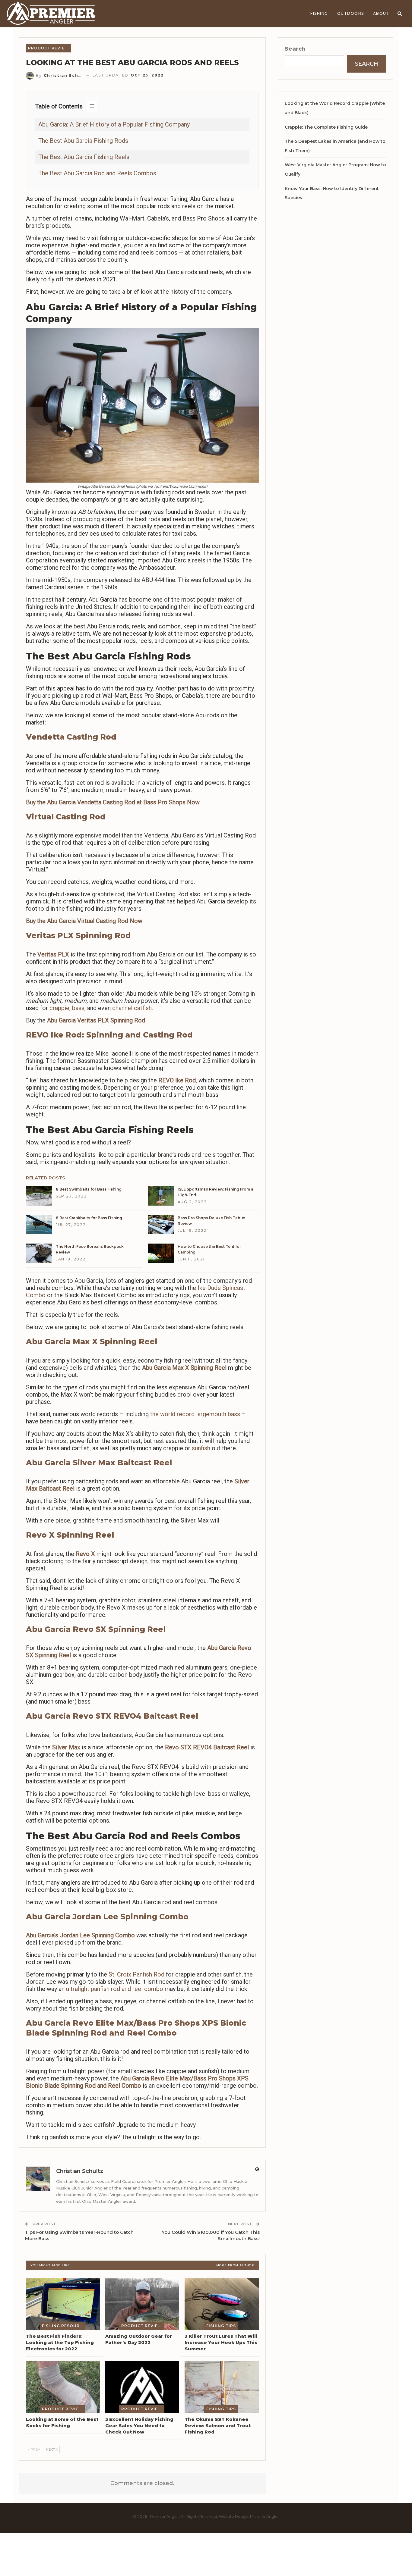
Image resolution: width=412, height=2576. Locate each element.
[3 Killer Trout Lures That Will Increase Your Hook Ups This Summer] (222, 2304)
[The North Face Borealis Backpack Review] (39, 1253)
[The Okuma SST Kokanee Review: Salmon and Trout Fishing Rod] (222, 2387)
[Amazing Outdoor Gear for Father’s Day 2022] (142, 2304)
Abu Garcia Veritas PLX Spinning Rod (96, 1020)
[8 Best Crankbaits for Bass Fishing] (39, 1225)
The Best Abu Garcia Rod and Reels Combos (97, 173)
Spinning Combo (113, 1935)
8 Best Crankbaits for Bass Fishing (89, 1218)
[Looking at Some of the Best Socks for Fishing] (63, 2387)
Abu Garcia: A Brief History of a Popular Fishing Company (114, 124)
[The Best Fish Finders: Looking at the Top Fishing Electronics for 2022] (63, 2304)
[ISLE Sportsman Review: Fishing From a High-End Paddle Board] (161, 1196)
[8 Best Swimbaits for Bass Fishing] (39, 1196)
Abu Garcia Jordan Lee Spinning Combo (107, 1917)
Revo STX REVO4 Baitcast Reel (207, 1747)
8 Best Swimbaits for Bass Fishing (89, 1189)
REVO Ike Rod (177, 1080)
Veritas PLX (53, 954)
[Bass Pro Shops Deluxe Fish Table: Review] (161, 1225)
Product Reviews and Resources (50, 48)
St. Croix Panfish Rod (136, 1974)
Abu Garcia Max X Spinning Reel (92, 1341)
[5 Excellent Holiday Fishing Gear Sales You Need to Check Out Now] (142, 2387)
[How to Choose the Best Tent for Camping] (161, 1253)
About (381, 13)
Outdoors (351, 13)
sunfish (202, 1448)
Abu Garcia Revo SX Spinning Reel (96, 1629)
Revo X (85, 1554)
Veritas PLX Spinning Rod (78, 935)
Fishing (319, 13)
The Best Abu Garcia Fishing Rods (83, 141)
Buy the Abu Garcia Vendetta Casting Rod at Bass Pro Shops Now (113, 802)
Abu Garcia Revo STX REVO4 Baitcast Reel (112, 1716)
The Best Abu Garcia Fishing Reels (84, 157)
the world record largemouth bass (195, 1414)
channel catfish (132, 1008)
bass (78, 1008)
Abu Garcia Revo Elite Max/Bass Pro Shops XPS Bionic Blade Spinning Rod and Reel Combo (137, 2082)
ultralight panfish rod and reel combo (115, 1989)
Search (295, 49)
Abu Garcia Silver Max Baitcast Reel (99, 1463)
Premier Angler (265, 2517)
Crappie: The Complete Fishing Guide (326, 127)
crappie (59, 1008)
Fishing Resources (63, 2326)
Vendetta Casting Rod (71, 737)
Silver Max (66, 1747)
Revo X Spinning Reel (70, 1535)
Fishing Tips (221, 2326)
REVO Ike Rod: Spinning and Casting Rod (109, 1035)
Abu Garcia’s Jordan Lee (58, 1935)
